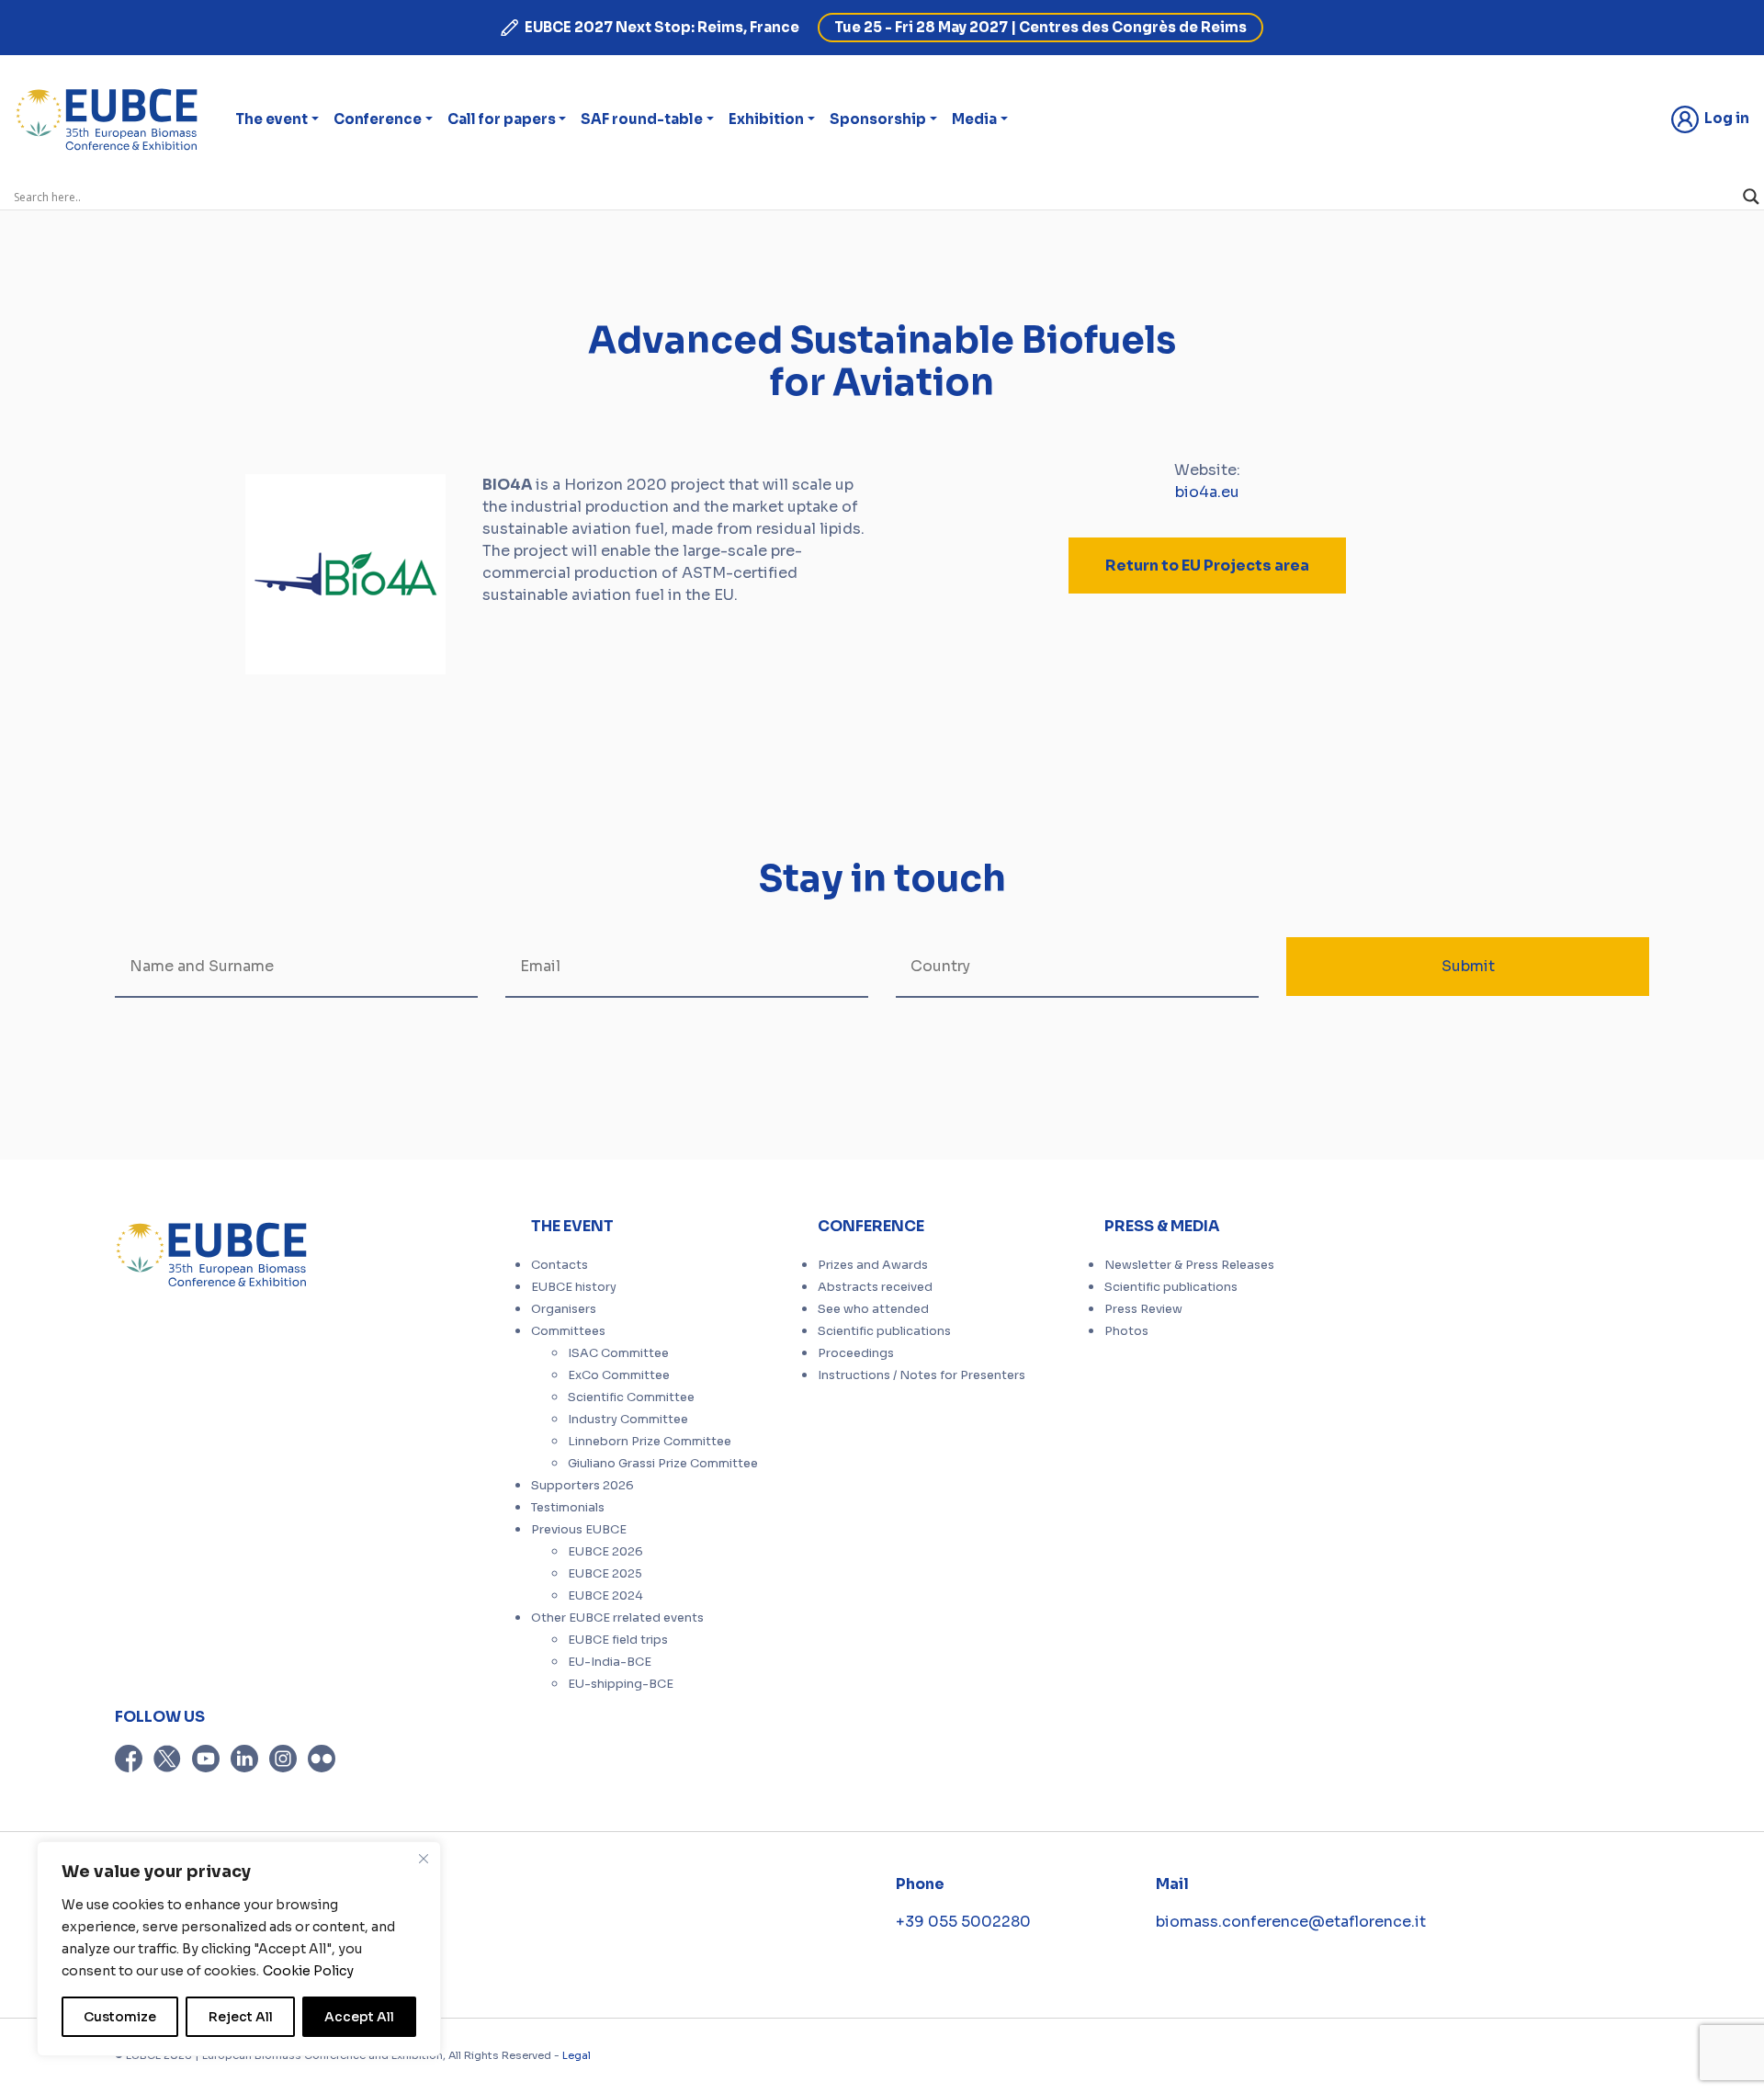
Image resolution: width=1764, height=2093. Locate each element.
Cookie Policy (308, 1971)
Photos (1126, 1331)
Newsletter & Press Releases (1189, 1265)
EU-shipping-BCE (621, 1684)
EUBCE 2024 (605, 1596)
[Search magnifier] (1751, 197)
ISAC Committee (618, 1353)
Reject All (241, 2017)
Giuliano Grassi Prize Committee (663, 1464)
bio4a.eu (1207, 492)
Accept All (359, 2017)
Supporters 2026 (582, 1486)
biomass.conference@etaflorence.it (1291, 1922)
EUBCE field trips (618, 1640)
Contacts (560, 1265)
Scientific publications (884, 1331)
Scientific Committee (631, 1397)
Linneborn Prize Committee (650, 1442)
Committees (568, 1331)
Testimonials (568, 1508)
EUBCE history (574, 1287)
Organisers (564, 1309)
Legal (577, 2055)
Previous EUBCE (579, 1530)
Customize (120, 2017)
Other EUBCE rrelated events (617, 1618)
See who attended (873, 1309)
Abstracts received (875, 1287)
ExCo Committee (619, 1375)
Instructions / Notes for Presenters (922, 1375)
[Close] (424, 1859)
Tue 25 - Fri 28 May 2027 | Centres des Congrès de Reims (1040, 27)
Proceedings (856, 1353)
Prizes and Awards (873, 1265)
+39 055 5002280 (963, 1922)
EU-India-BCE (610, 1662)
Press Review (1143, 1309)
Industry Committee (628, 1420)
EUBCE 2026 (605, 1552)
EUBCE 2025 (605, 1574)
